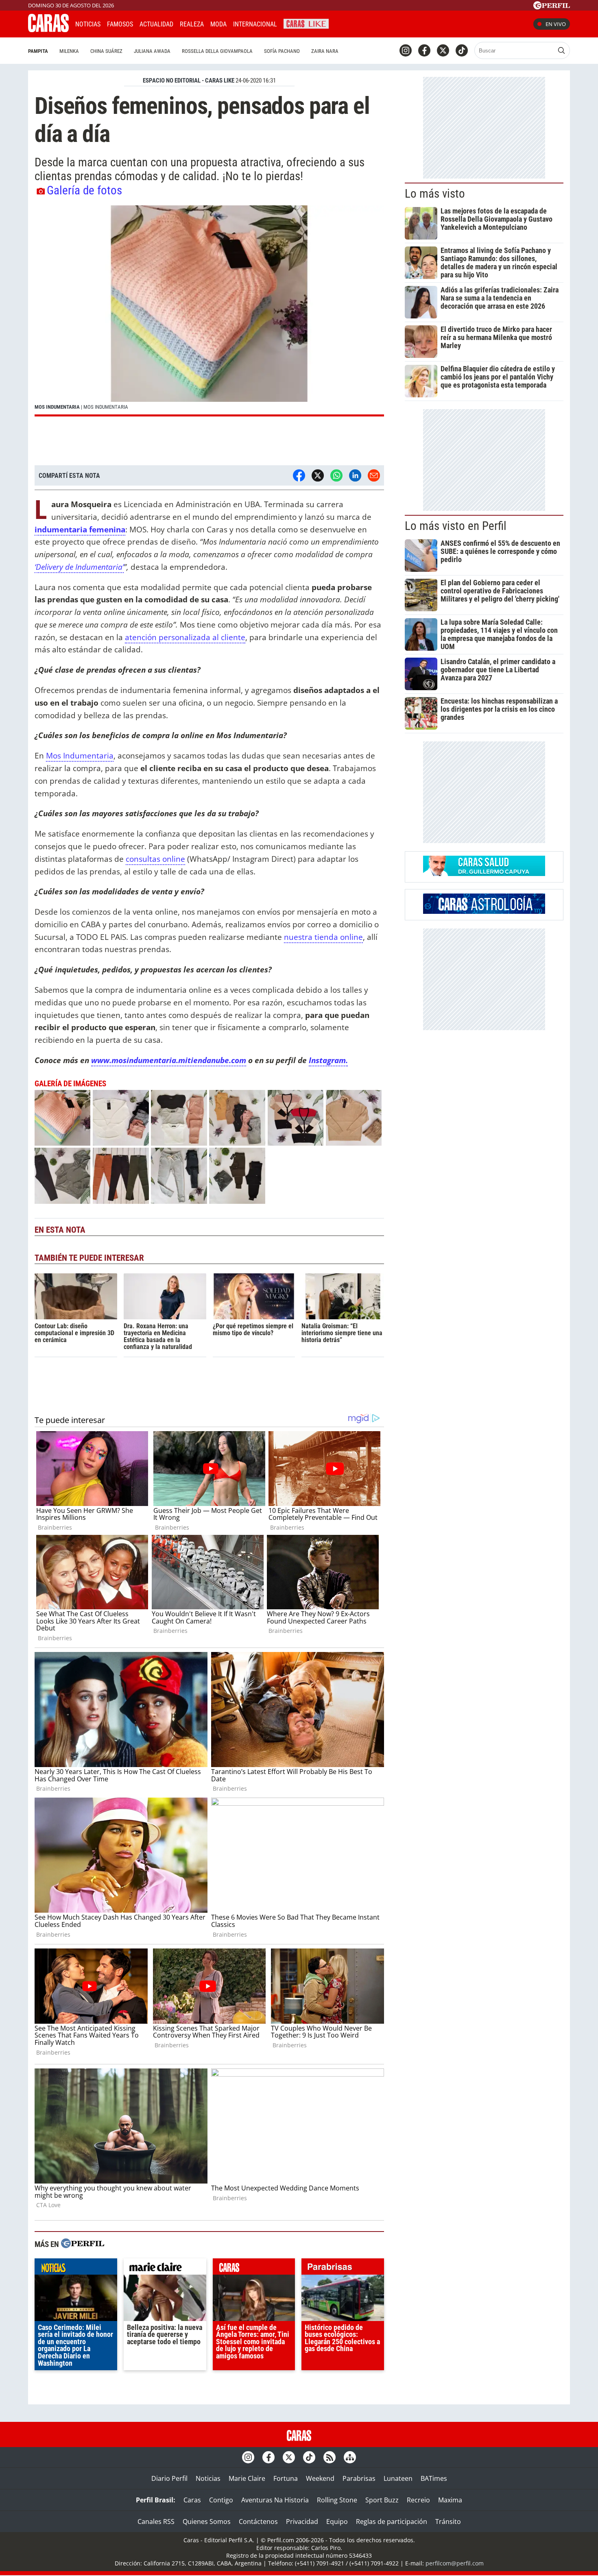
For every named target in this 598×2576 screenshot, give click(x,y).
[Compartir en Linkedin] (355, 475)
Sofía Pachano (282, 51)
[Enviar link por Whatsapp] (336, 475)
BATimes (434, 2478)
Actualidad (156, 24)
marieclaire (165, 2269)
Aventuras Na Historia (275, 2500)
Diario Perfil (169, 2478)
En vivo (556, 24)
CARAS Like (306, 23)
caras (254, 2269)
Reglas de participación (392, 2522)
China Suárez (106, 51)
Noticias (88, 24)
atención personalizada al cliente (185, 637)
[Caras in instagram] (406, 50)
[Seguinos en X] (443, 50)
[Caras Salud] (484, 874)
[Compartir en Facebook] (299, 475)
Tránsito (448, 2522)
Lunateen (398, 2478)
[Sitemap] (350, 2457)
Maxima (450, 2500)
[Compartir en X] (318, 475)
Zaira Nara (325, 51)
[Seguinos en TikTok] (462, 50)
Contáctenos (258, 2522)
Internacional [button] (255, 24)
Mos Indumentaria (80, 755)
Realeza (192, 24)
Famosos (120, 24)
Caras (192, 2500)
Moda (218, 24)
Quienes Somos (207, 2522)
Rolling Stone (337, 2500)
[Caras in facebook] (424, 50)
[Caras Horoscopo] (484, 911)
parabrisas (343, 2269)
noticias (76, 2269)
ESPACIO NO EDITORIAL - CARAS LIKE (189, 81)
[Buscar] (561, 50)
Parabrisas (359, 2478)
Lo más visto (435, 194)
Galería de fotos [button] (84, 190)
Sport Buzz (382, 2500)
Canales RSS (156, 2522)
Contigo (221, 2500)
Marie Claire (247, 2478)
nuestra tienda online (323, 937)
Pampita (38, 51)
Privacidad (302, 2522)
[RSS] (330, 2457)
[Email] (374, 475)
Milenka (69, 51)
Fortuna (286, 2478)
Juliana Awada (152, 51)
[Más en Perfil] (83, 2244)
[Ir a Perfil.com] (552, 7)
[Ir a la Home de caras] (48, 30)
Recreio (418, 2500)
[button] (209, 311)
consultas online (155, 859)
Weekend (320, 2478)
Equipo (337, 2522)
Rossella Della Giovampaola (217, 51)
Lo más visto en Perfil (456, 526)
